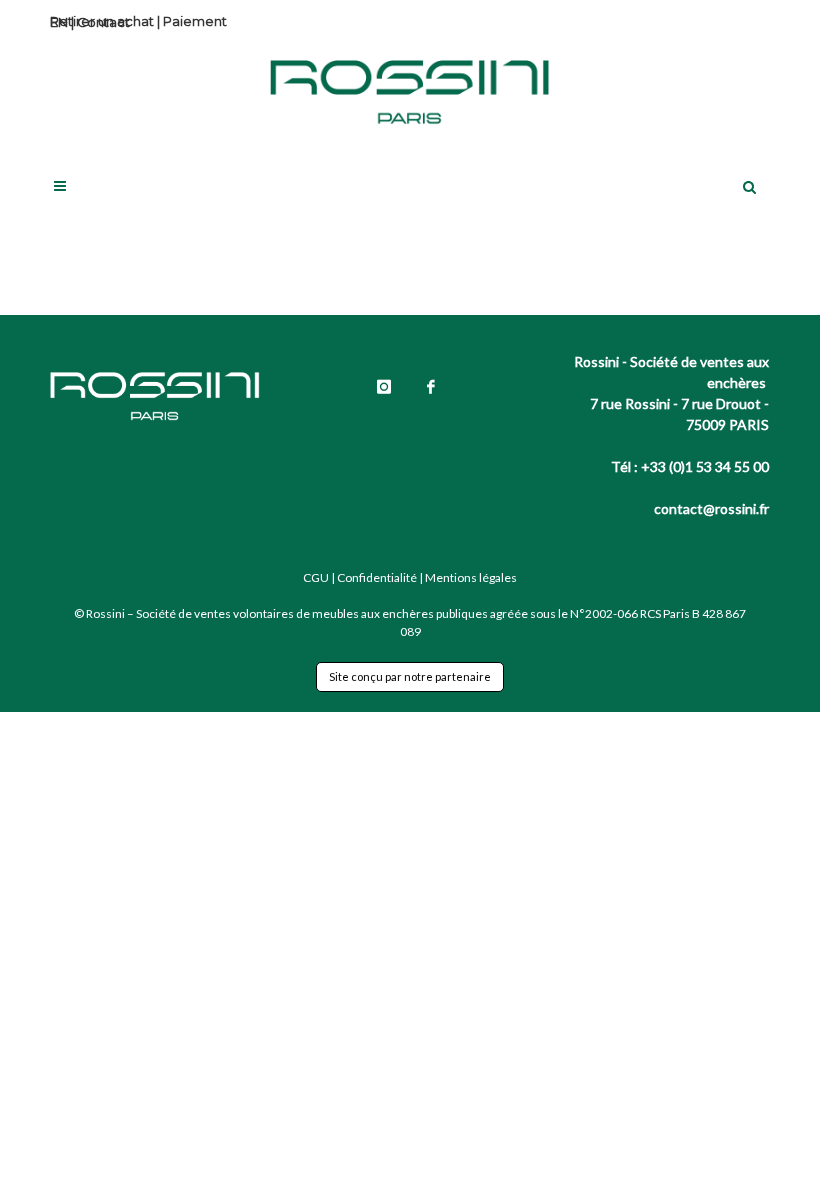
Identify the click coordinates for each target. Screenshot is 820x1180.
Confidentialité (377, 577)
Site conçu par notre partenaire (410, 676)
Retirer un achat (102, 21)
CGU (316, 577)
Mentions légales (471, 577)
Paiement (195, 21)
